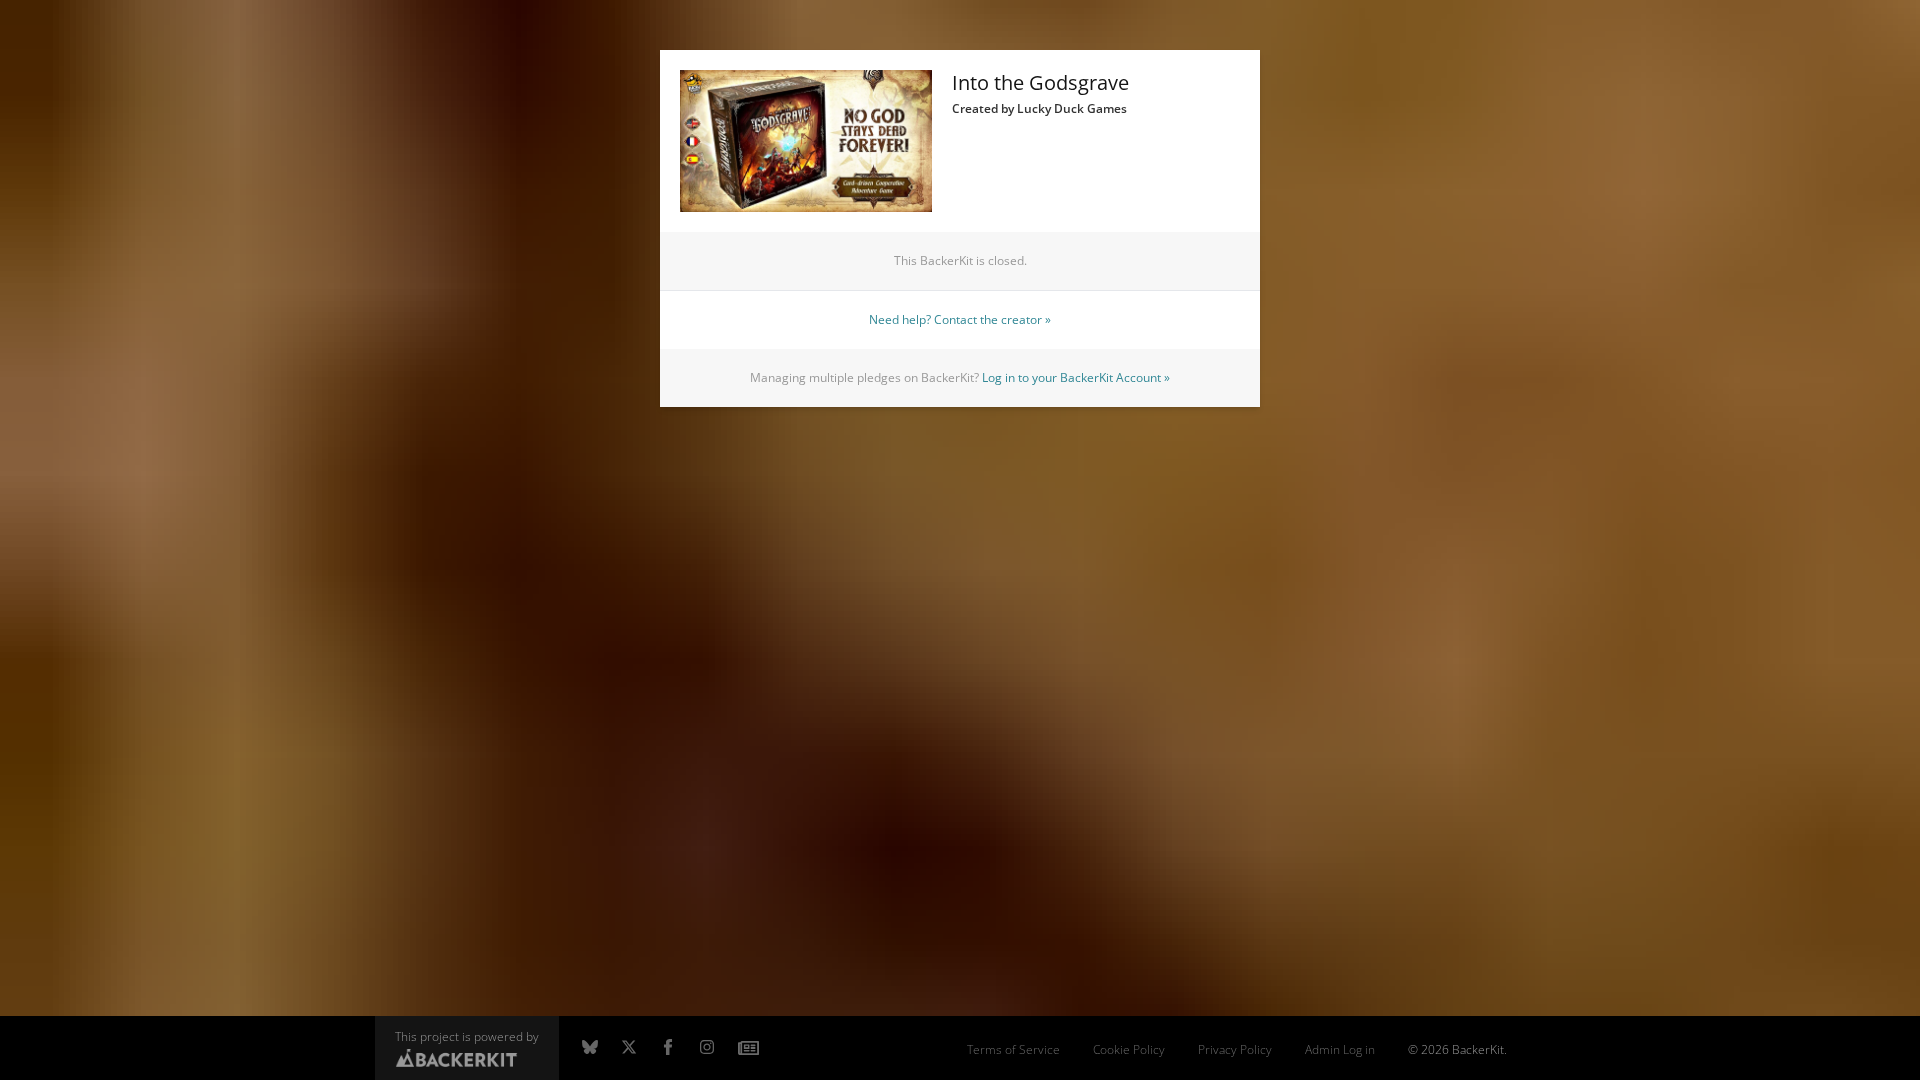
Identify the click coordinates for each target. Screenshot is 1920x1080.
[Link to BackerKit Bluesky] (590, 1048)
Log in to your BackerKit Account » (1076, 377)
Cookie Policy (1129, 1049)
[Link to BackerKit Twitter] (629, 1048)
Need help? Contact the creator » (960, 319)
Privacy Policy (1235, 1049)
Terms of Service (1013, 1049)
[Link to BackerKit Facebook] (668, 1048)
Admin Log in (1340, 1049)
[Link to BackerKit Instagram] (707, 1048)
